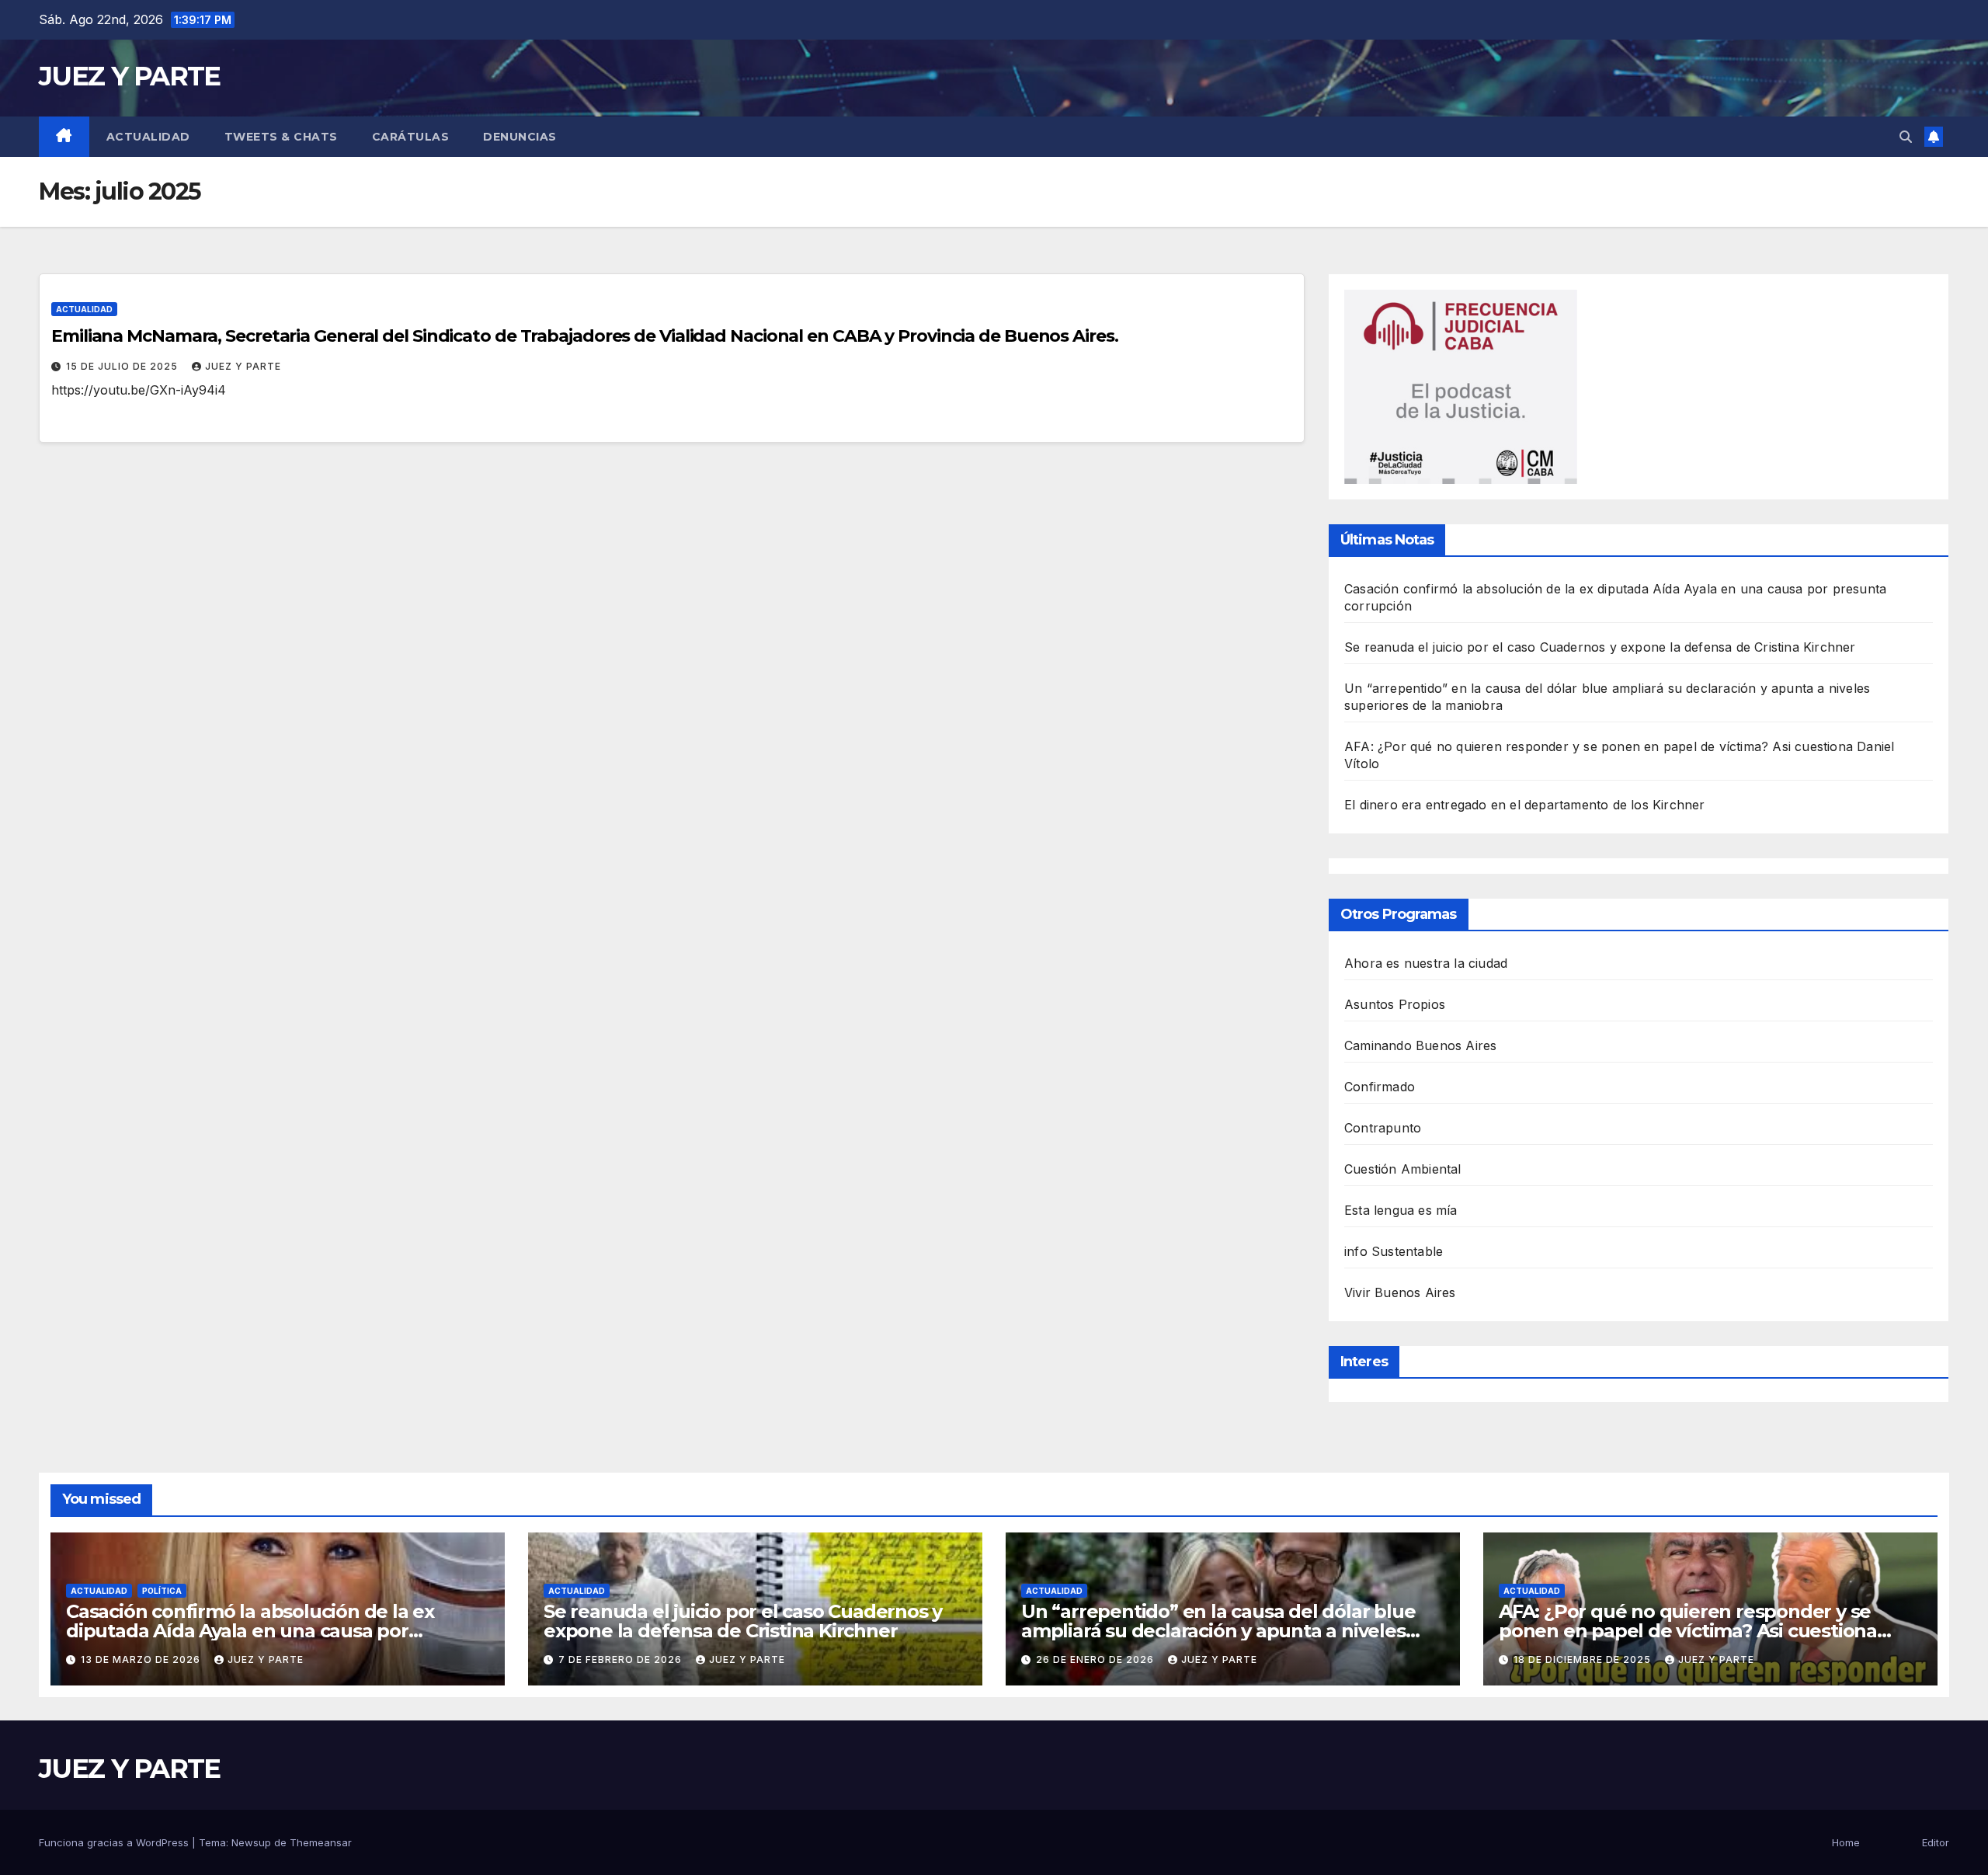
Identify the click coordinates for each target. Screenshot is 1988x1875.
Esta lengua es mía (1401, 1210)
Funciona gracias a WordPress (115, 1842)
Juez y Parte (243, 366)
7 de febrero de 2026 (622, 1659)
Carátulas (411, 137)
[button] (1906, 137)
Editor (1936, 1842)
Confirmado (1380, 1087)
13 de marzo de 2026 (142, 1659)
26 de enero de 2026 (1097, 1659)
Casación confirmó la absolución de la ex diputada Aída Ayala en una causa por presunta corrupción (250, 1631)
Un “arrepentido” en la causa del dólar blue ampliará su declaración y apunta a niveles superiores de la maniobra (1218, 1631)
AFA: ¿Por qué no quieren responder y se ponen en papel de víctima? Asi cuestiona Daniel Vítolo (1688, 1631)
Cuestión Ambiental (1403, 1169)
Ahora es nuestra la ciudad (1426, 963)
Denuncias (520, 137)
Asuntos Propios (1395, 1004)
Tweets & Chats (281, 137)
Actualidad (148, 137)
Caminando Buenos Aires (1420, 1045)
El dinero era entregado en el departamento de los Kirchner (1525, 805)
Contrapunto (1383, 1128)
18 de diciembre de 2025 (1584, 1659)
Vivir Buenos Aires (1400, 1292)
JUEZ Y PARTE (130, 76)
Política (162, 1591)
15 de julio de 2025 (123, 366)
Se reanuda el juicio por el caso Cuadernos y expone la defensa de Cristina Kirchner (1600, 647)
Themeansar (321, 1842)
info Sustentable (1394, 1251)
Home (1846, 1842)
